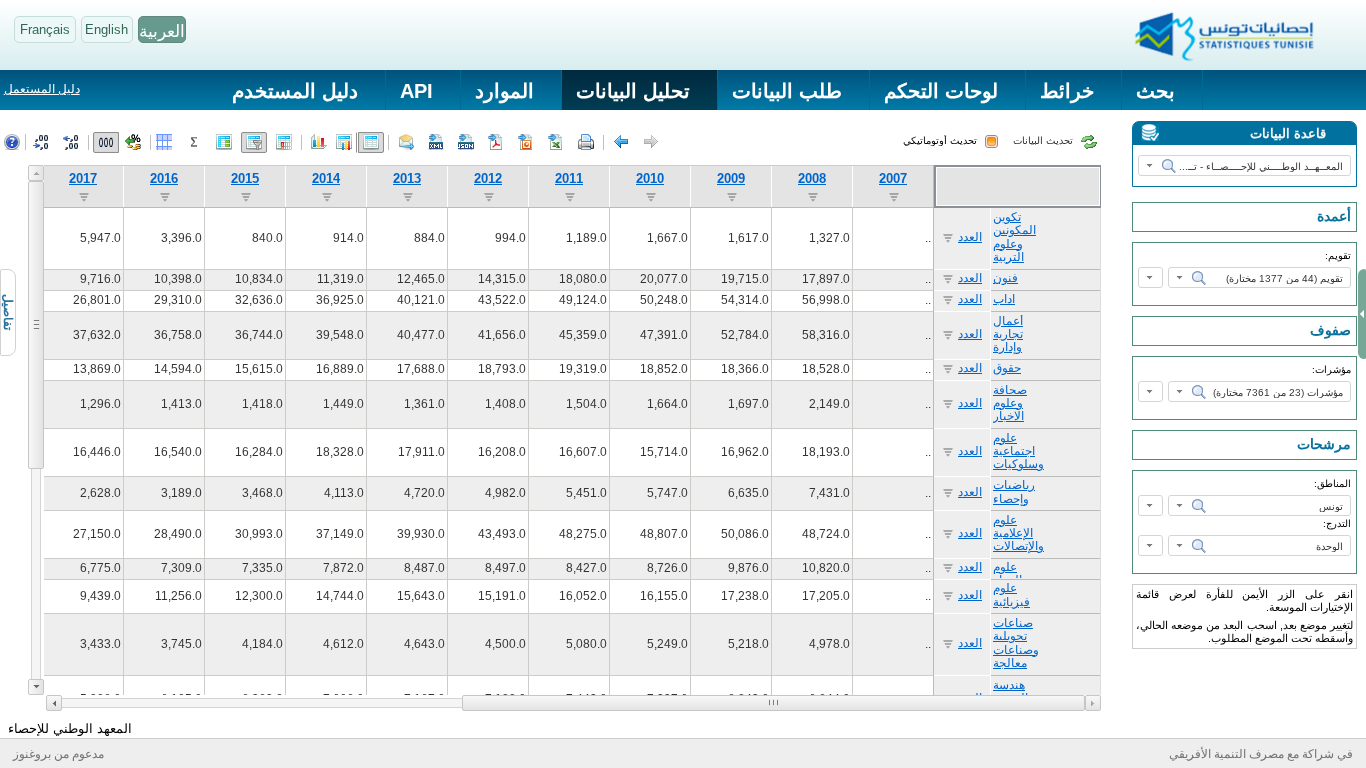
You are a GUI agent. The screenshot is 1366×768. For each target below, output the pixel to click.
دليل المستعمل (42, 89)
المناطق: (1332, 483)
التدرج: (1337, 523)
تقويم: (1338, 255)
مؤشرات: (1331, 369)
